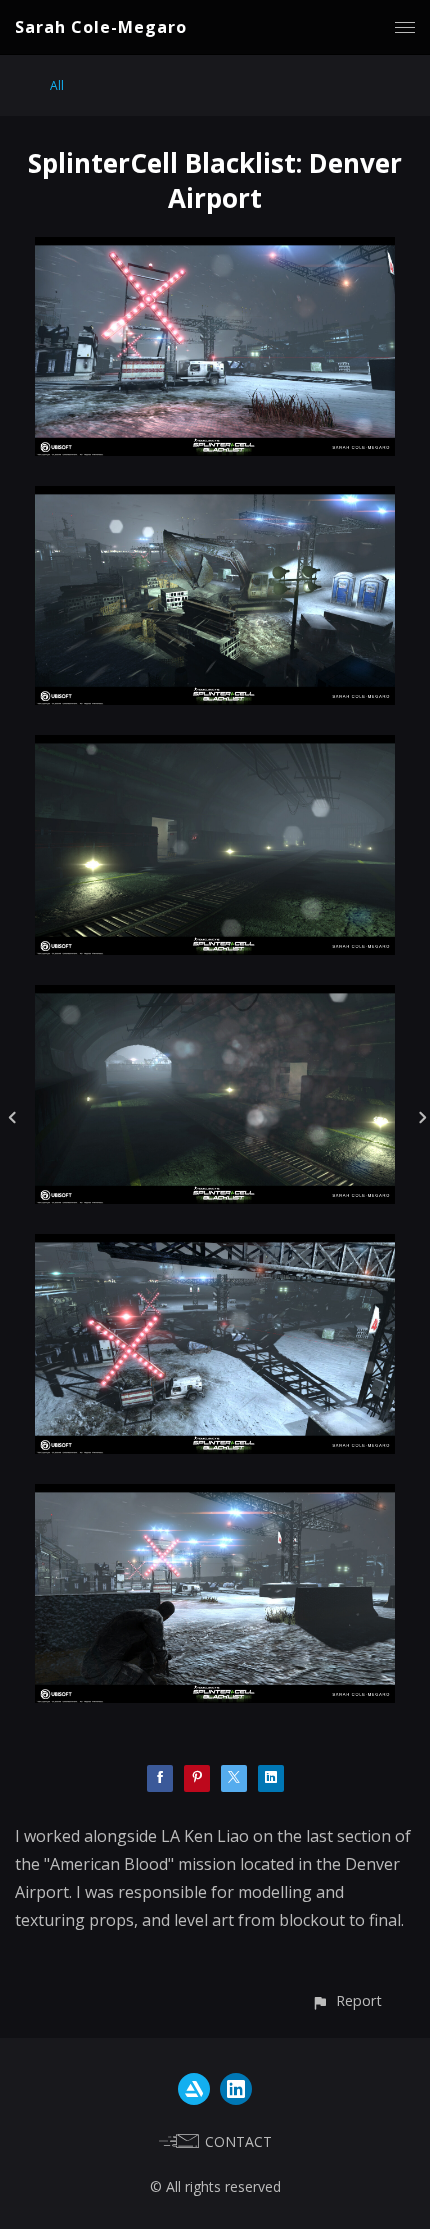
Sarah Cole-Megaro (101, 27)
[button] (346, 2000)
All (57, 85)
